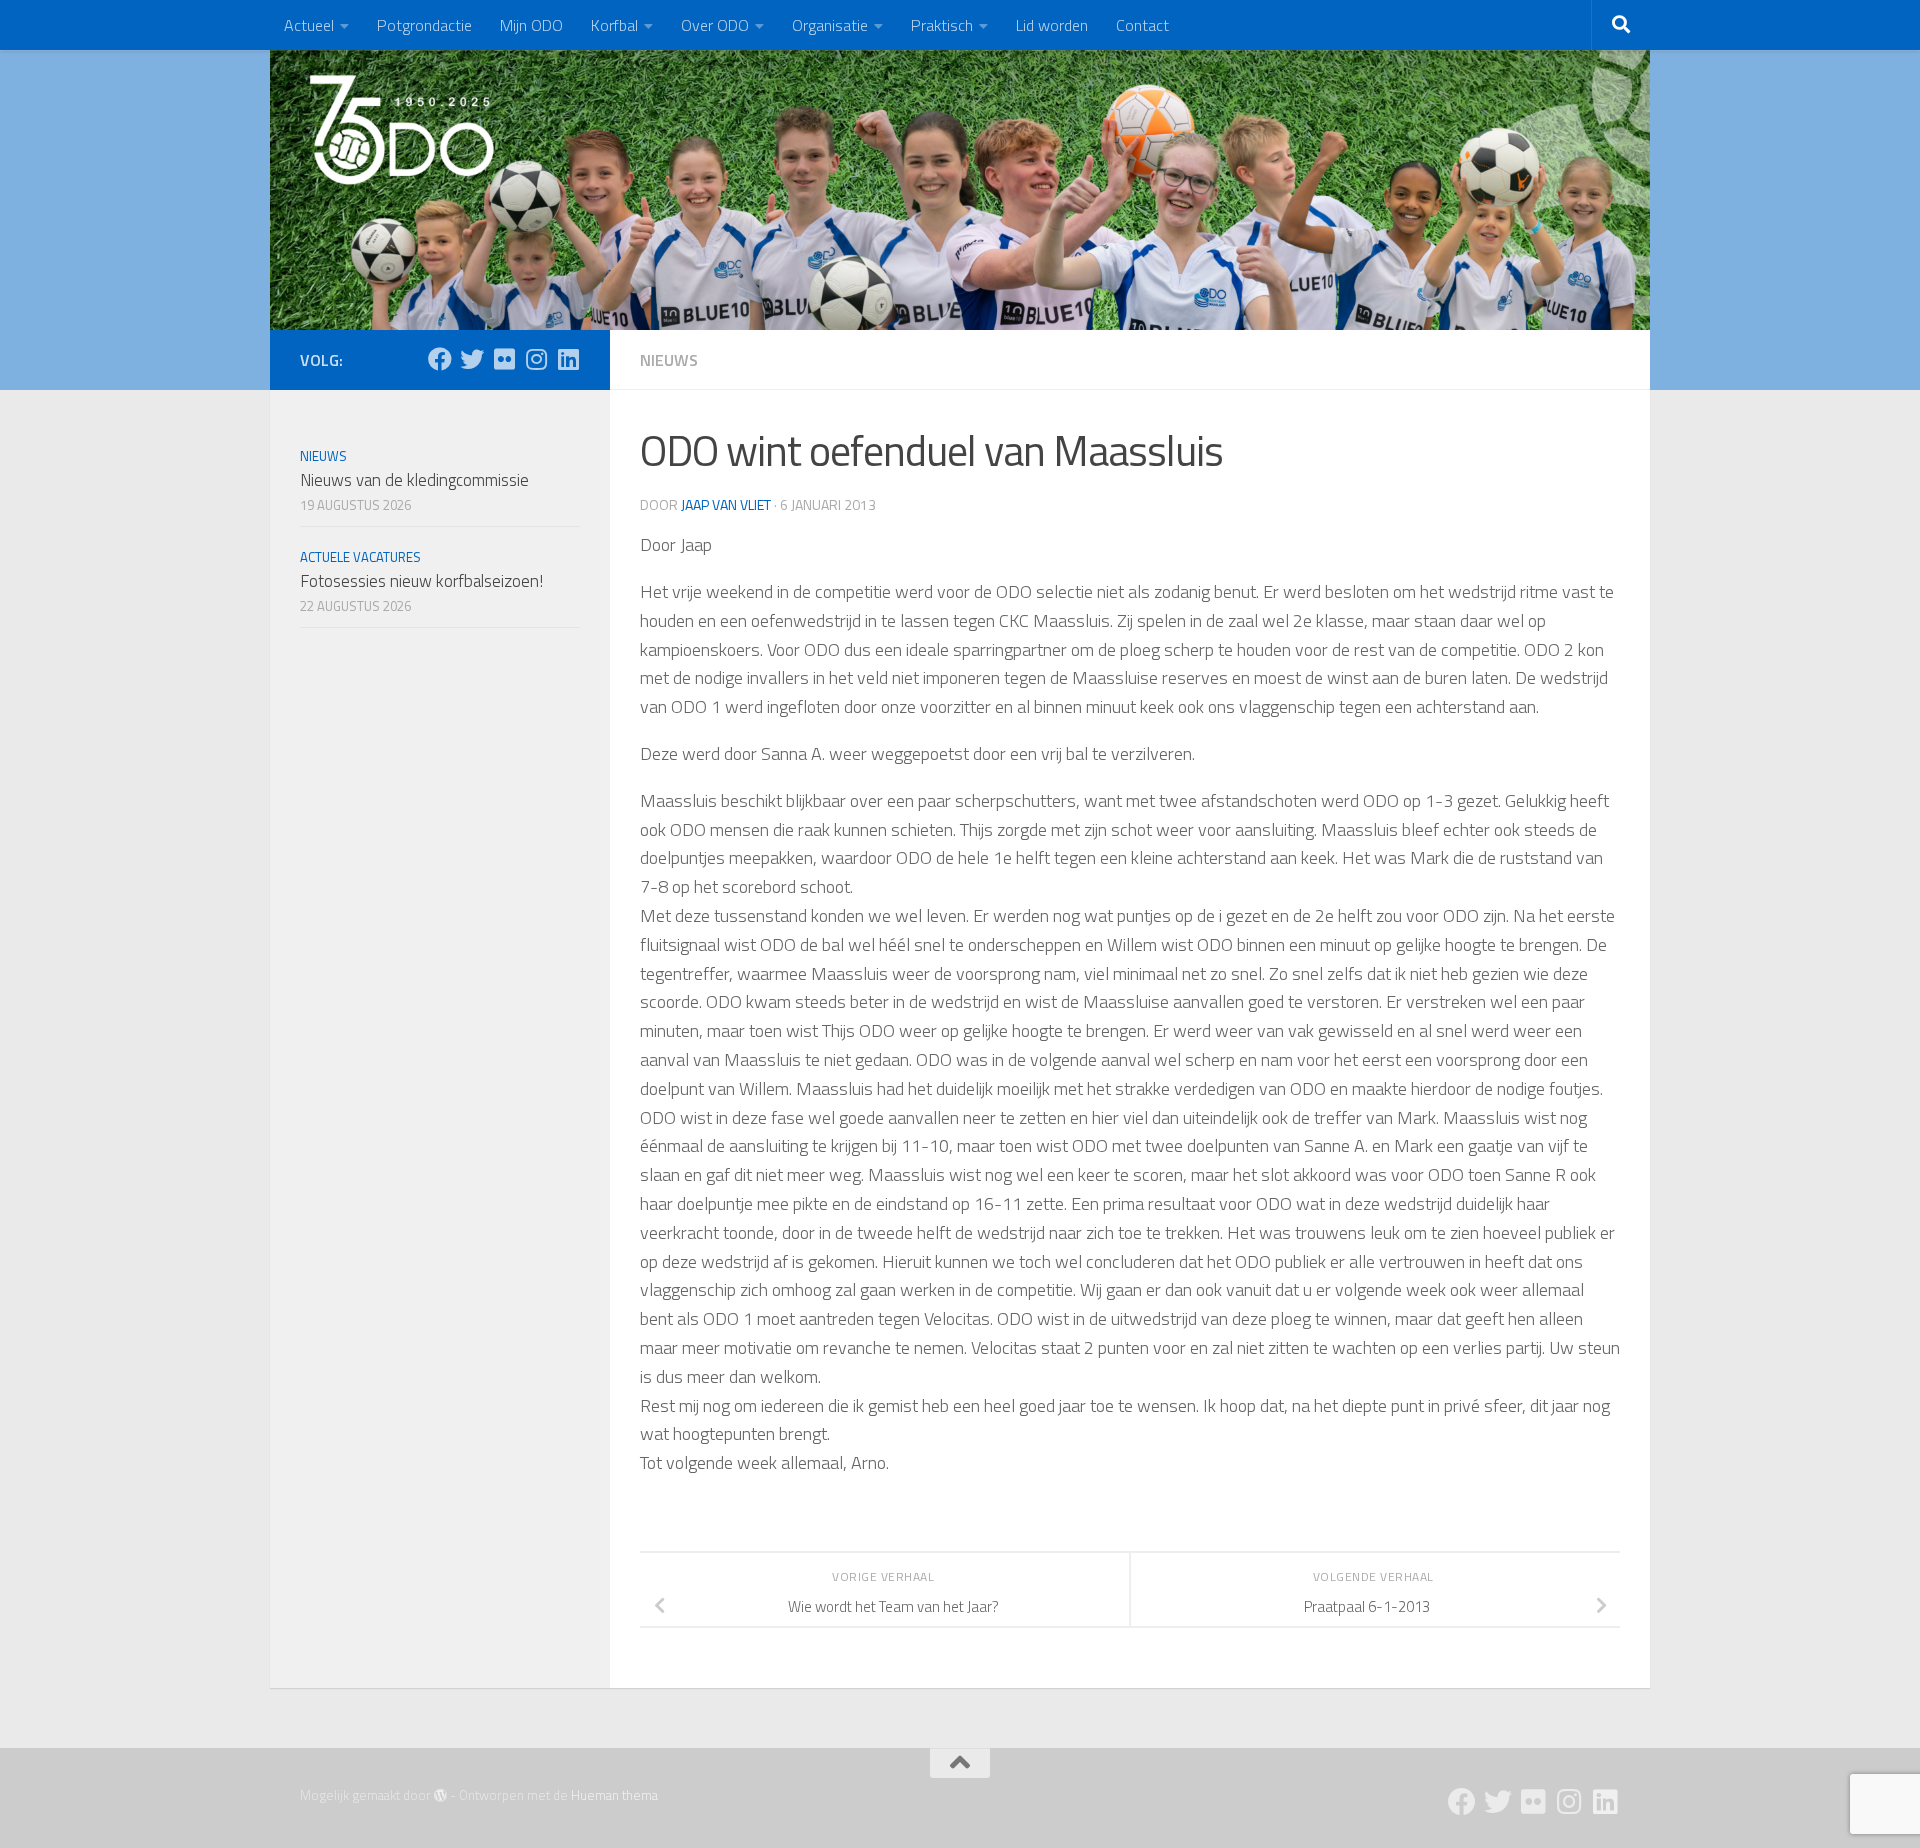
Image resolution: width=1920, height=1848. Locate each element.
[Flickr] (504, 359)
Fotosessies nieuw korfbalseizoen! (421, 581)
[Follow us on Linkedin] (568, 359)
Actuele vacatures (360, 557)
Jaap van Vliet (726, 504)
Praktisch (942, 25)
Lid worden (1052, 25)
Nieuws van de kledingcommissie (414, 480)
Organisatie (830, 25)
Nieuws (669, 360)
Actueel (309, 25)
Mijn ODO (531, 25)
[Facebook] (440, 359)
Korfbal (614, 25)
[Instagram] (536, 359)
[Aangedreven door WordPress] (440, 1795)
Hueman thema (614, 1795)
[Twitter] (472, 359)
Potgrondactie (424, 25)
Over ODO (715, 25)
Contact (1142, 25)
